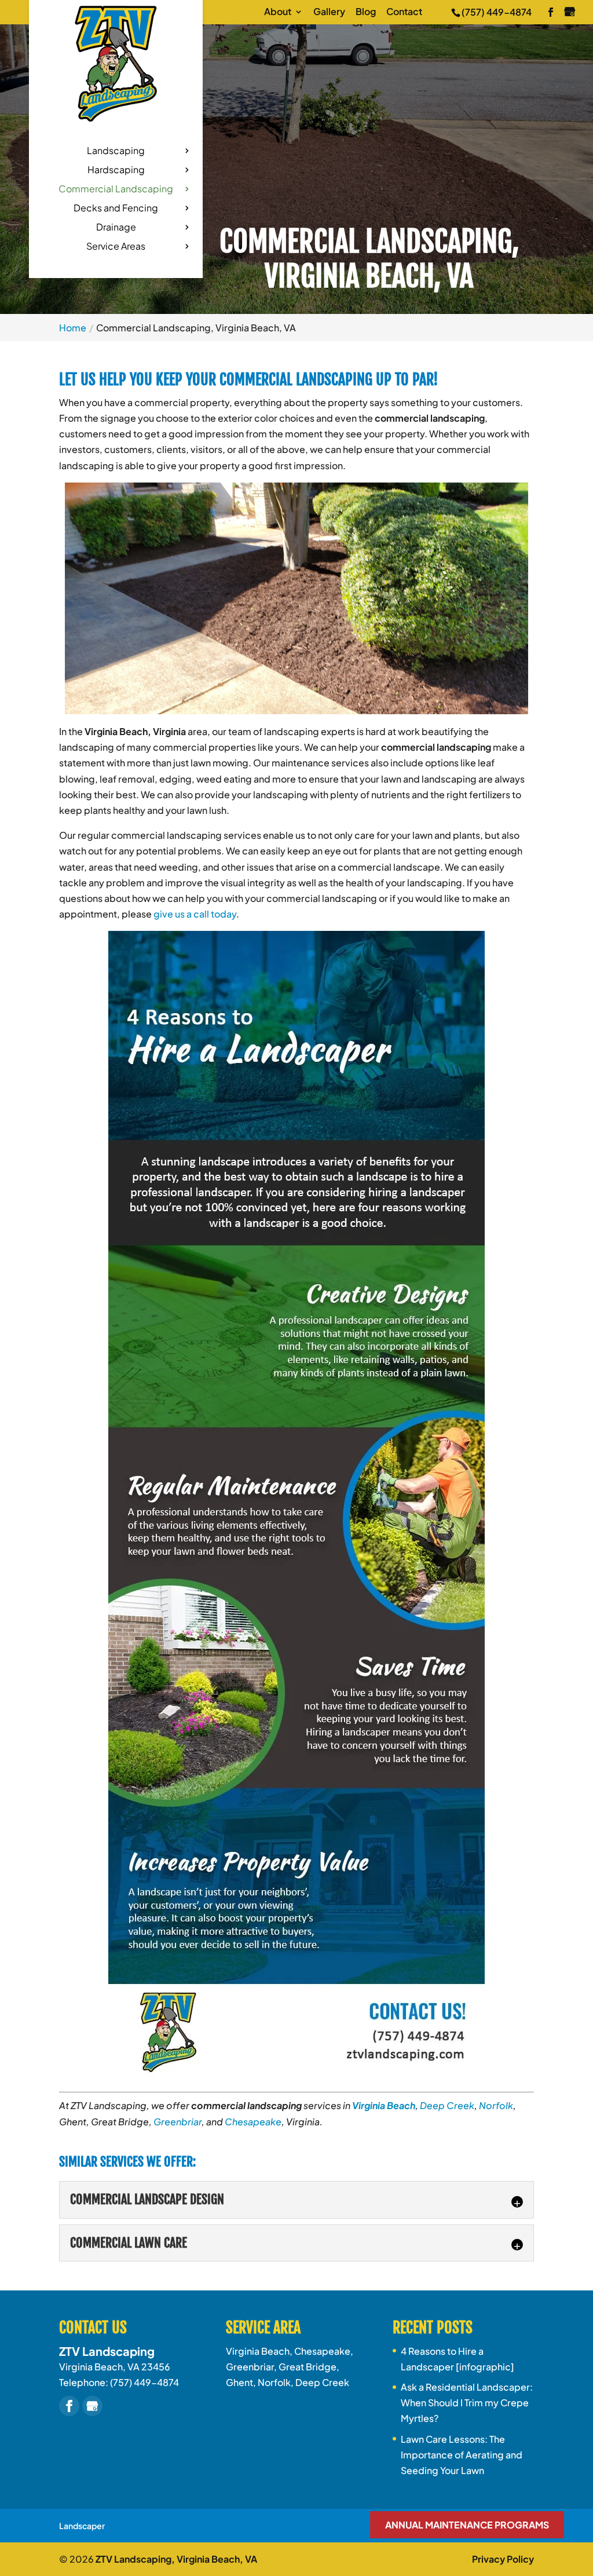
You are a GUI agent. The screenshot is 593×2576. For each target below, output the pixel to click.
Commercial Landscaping (116, 190)
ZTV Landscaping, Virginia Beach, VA (176, 2559)
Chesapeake (253, 2122)
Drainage (116, 228)
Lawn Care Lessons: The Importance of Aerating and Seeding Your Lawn (462, 2455)
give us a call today (195, 914)
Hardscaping (116, 171)
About (278, 12)
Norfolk (496, 2105)
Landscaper (82, 2526)
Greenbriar (177, 2122)
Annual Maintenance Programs (467, 2525)
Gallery (329, 12)
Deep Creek (447, 2105)
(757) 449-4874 (497, 12)
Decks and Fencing (116, 209)
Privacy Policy (503, 2559)
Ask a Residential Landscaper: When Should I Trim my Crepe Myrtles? (467, 2403)
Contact (404, 12)
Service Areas (116, 247)
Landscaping (116, 151)
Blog (366, 12)
